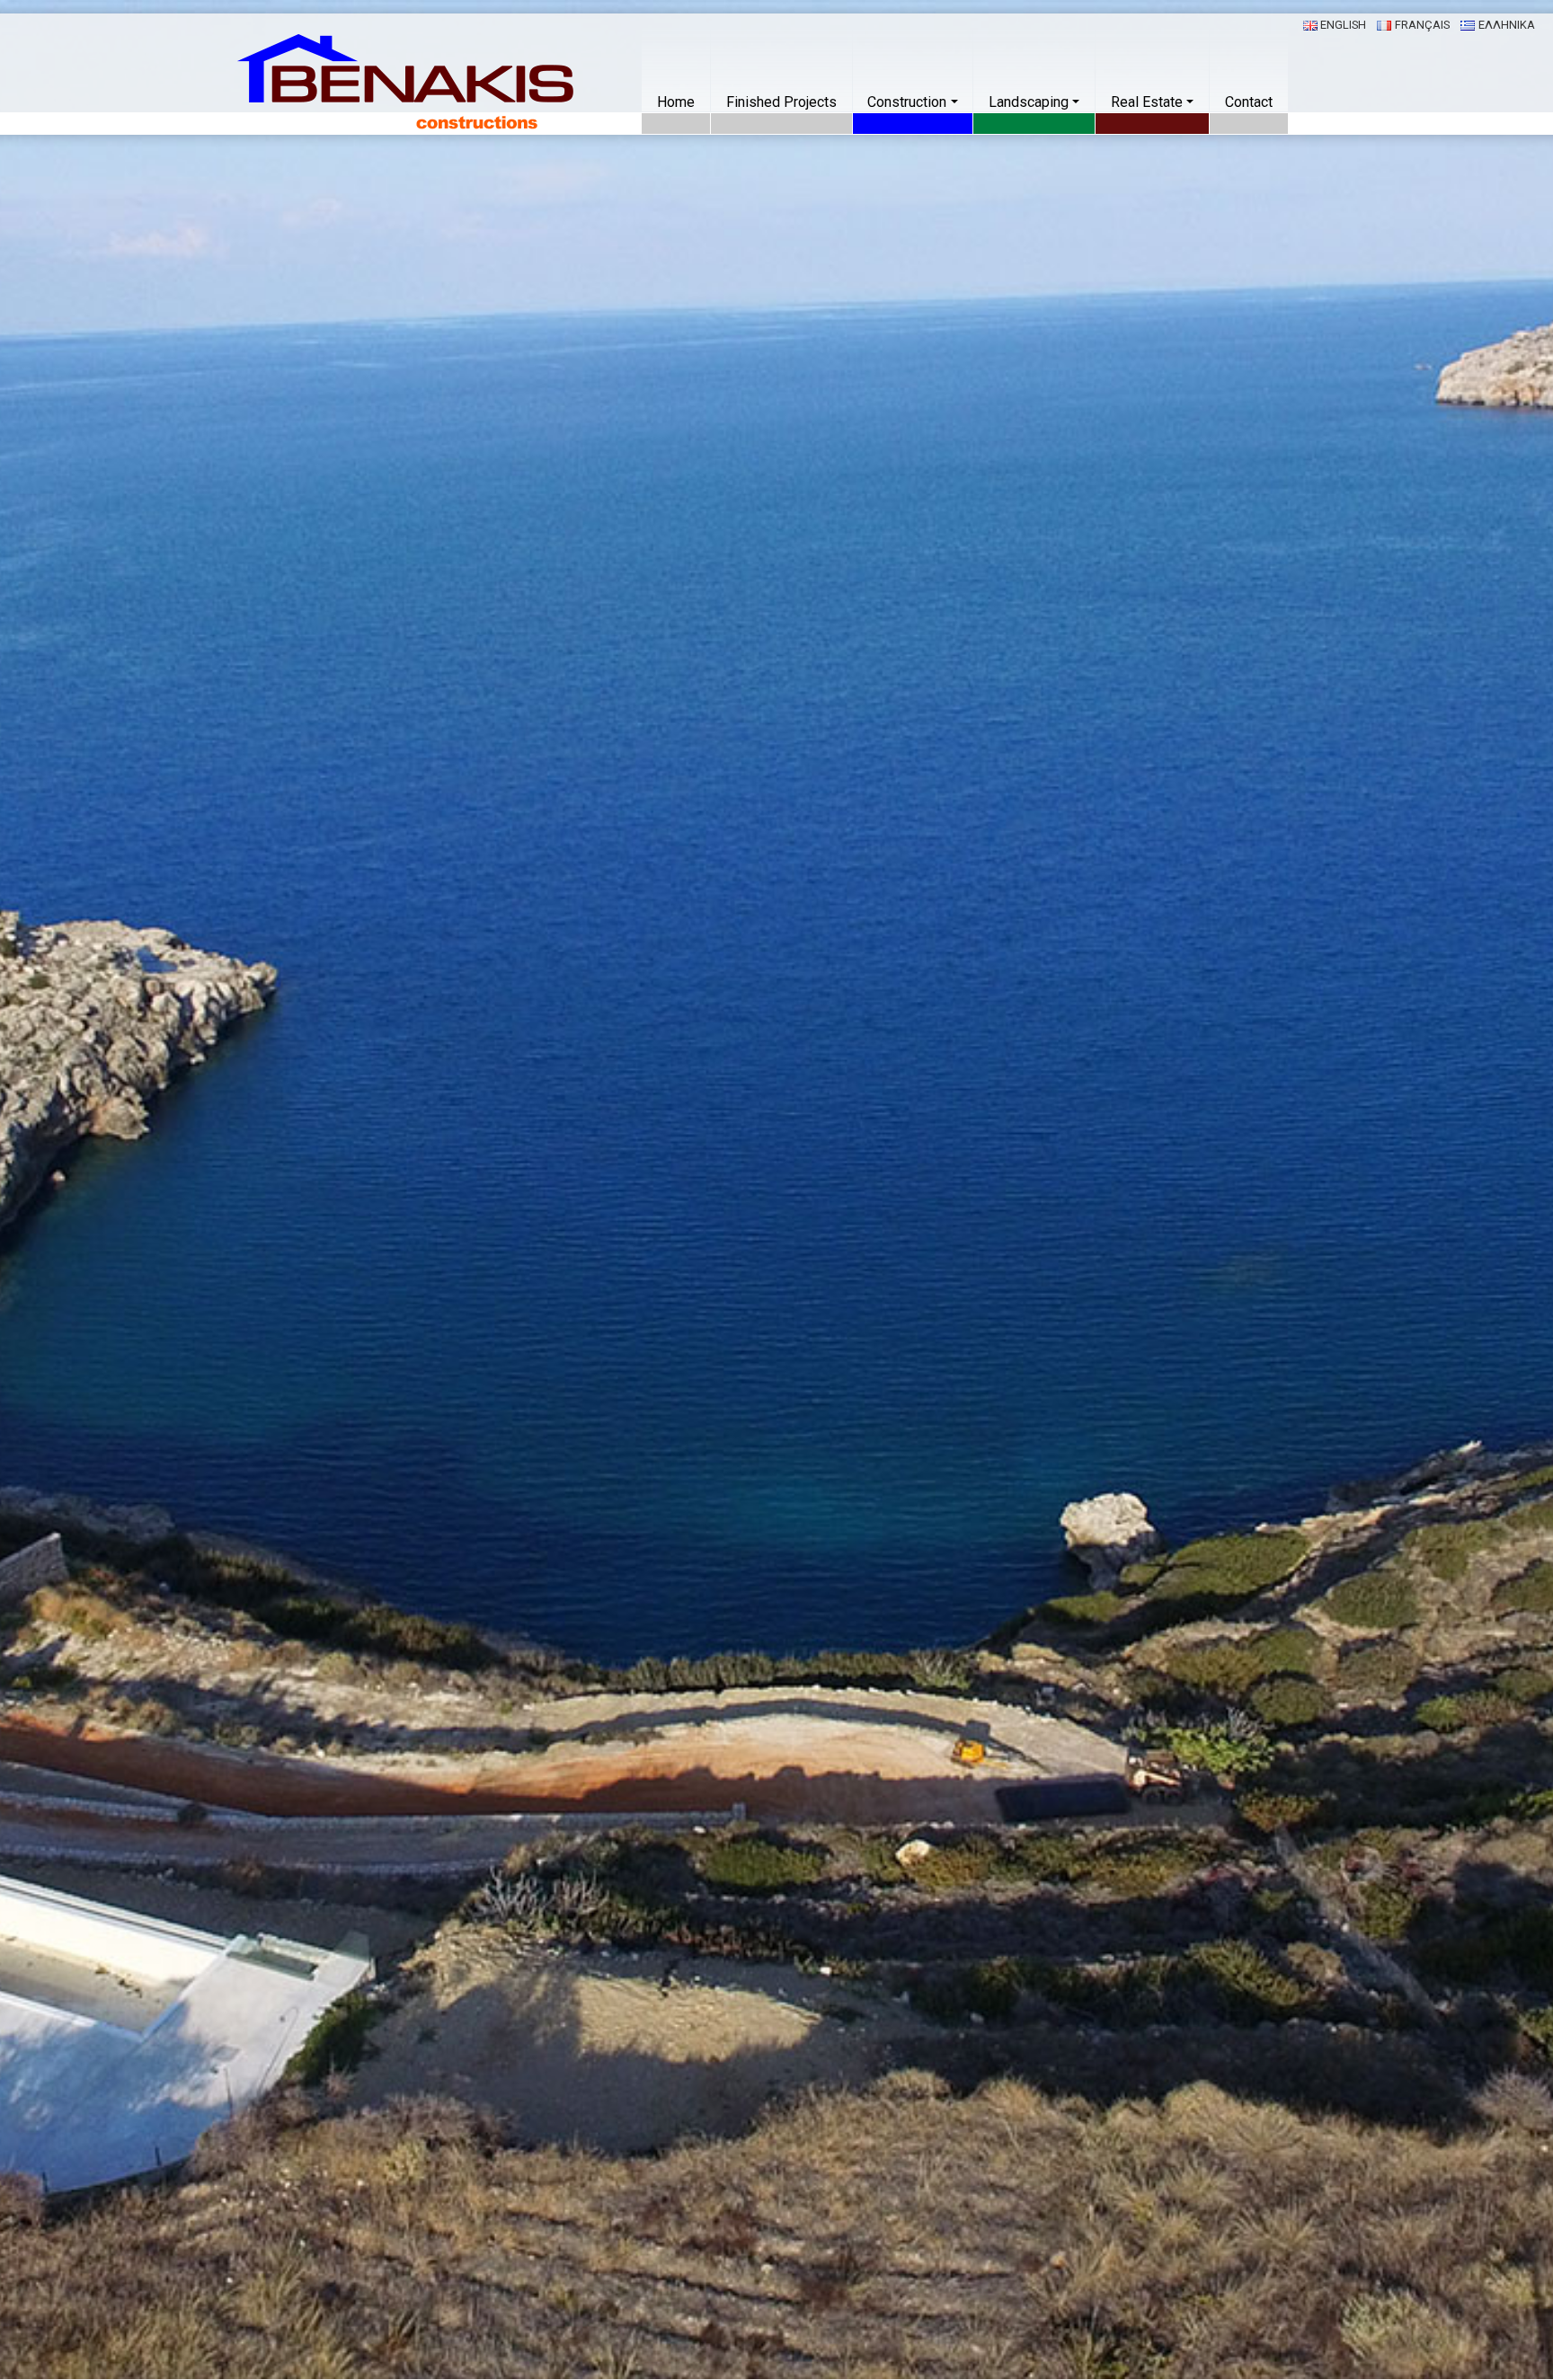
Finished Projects (781, 102)
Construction (907, 102)
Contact (1249, 102)
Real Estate (1147, 102)
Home (676, 102)
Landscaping (1029, 102)
